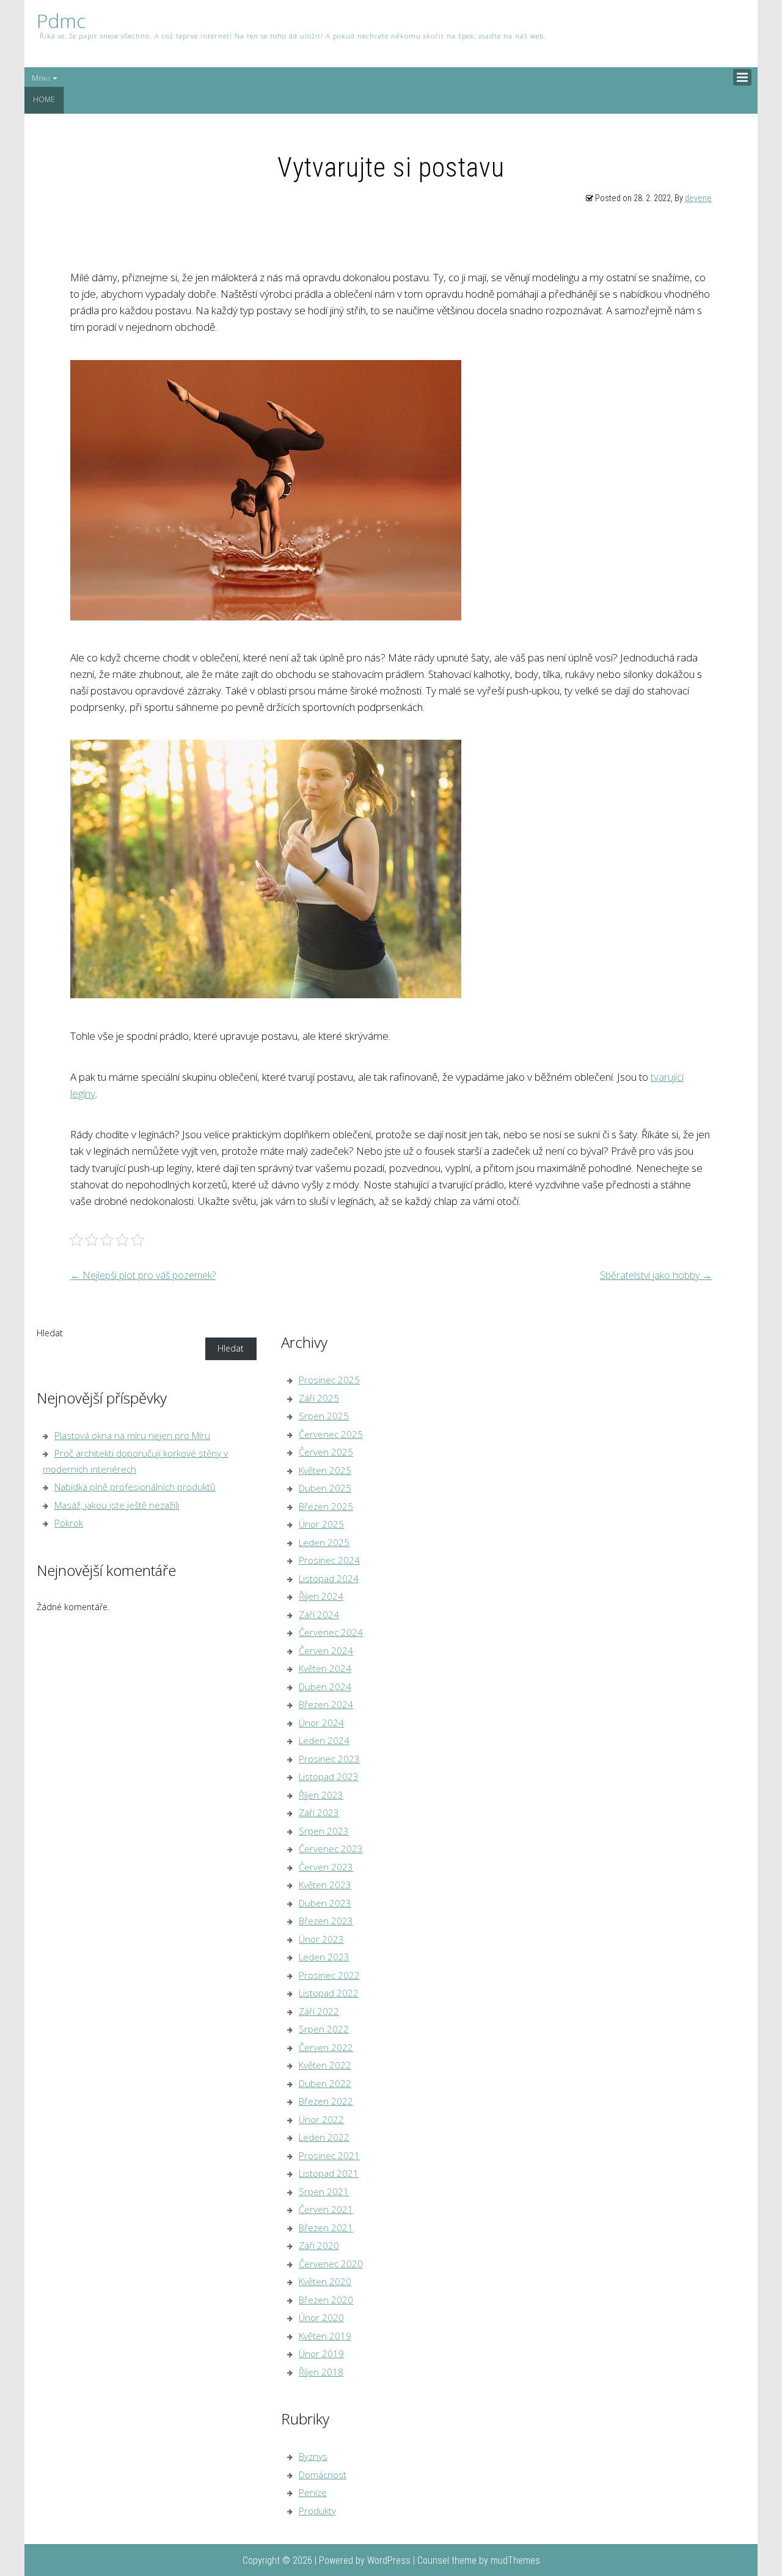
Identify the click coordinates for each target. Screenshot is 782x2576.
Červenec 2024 (331, 1632)
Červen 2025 (326, 1452)
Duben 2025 (325, 1488)
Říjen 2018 (321, 2372)
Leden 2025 (324, 1542)
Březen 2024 (326, 1704)
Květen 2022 (325, 2065)
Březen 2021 (326, 2228)
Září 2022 (319, 2011)
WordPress (389, 2560)
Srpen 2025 (324, 1416)
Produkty (317, 2511)
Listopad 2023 (329, 1776)
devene (698, 198)
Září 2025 (319, 1398)
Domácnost (323, 2475)
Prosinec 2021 (329, 2155)
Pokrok (69, 1523)
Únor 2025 (321, 1524)
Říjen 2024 (321, 1596)
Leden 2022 (324, 2137)
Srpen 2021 (324, 2191)
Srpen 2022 (324, 2029)
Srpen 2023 (324, 1831)
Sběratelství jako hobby (656, 1275)
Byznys (313, 2456)
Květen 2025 (325, 1470)
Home (44, 99)
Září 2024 (319, 1614)
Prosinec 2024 (329, 1560)
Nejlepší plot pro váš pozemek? (143, 1275)
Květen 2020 (325, 2281)
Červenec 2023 (331, 1849)
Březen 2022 (326, 2101)
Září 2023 (319, 1812)
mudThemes (515, 2560)
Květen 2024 (325, 1668)
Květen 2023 (325, 1885)
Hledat (50, 1333)
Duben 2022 (325, 2083)
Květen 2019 (325, 2336)
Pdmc (61, 21)
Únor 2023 (321, 1939)
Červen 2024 (326, 1650)
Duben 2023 (325, 1903)
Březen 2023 (326, 1921)
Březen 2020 (326, 2300)
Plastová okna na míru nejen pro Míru (132, 1435)
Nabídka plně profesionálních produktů (135, 1487)
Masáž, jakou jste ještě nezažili (117, 1505)
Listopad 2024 (329, 1578)
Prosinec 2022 (329, 1975)
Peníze (313, 2492)
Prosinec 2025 (329, 1380)
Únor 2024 (321, 1723)
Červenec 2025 (331, 1434)
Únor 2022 (321, 2119)
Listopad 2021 (329, 2173)
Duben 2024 (325, 1687)
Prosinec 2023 (329, 1759)
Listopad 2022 (329, 1993)
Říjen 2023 (321, 1795)
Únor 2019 (321, 2353)
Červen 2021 (326, 2209)
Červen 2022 (326, 2047)
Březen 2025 (326, 1506)
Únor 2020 (321, 2317)
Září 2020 (319, 2245)
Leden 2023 (324, 1957)
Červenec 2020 (331, 2264)
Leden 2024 (324, 1740)
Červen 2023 (326, 1867)
